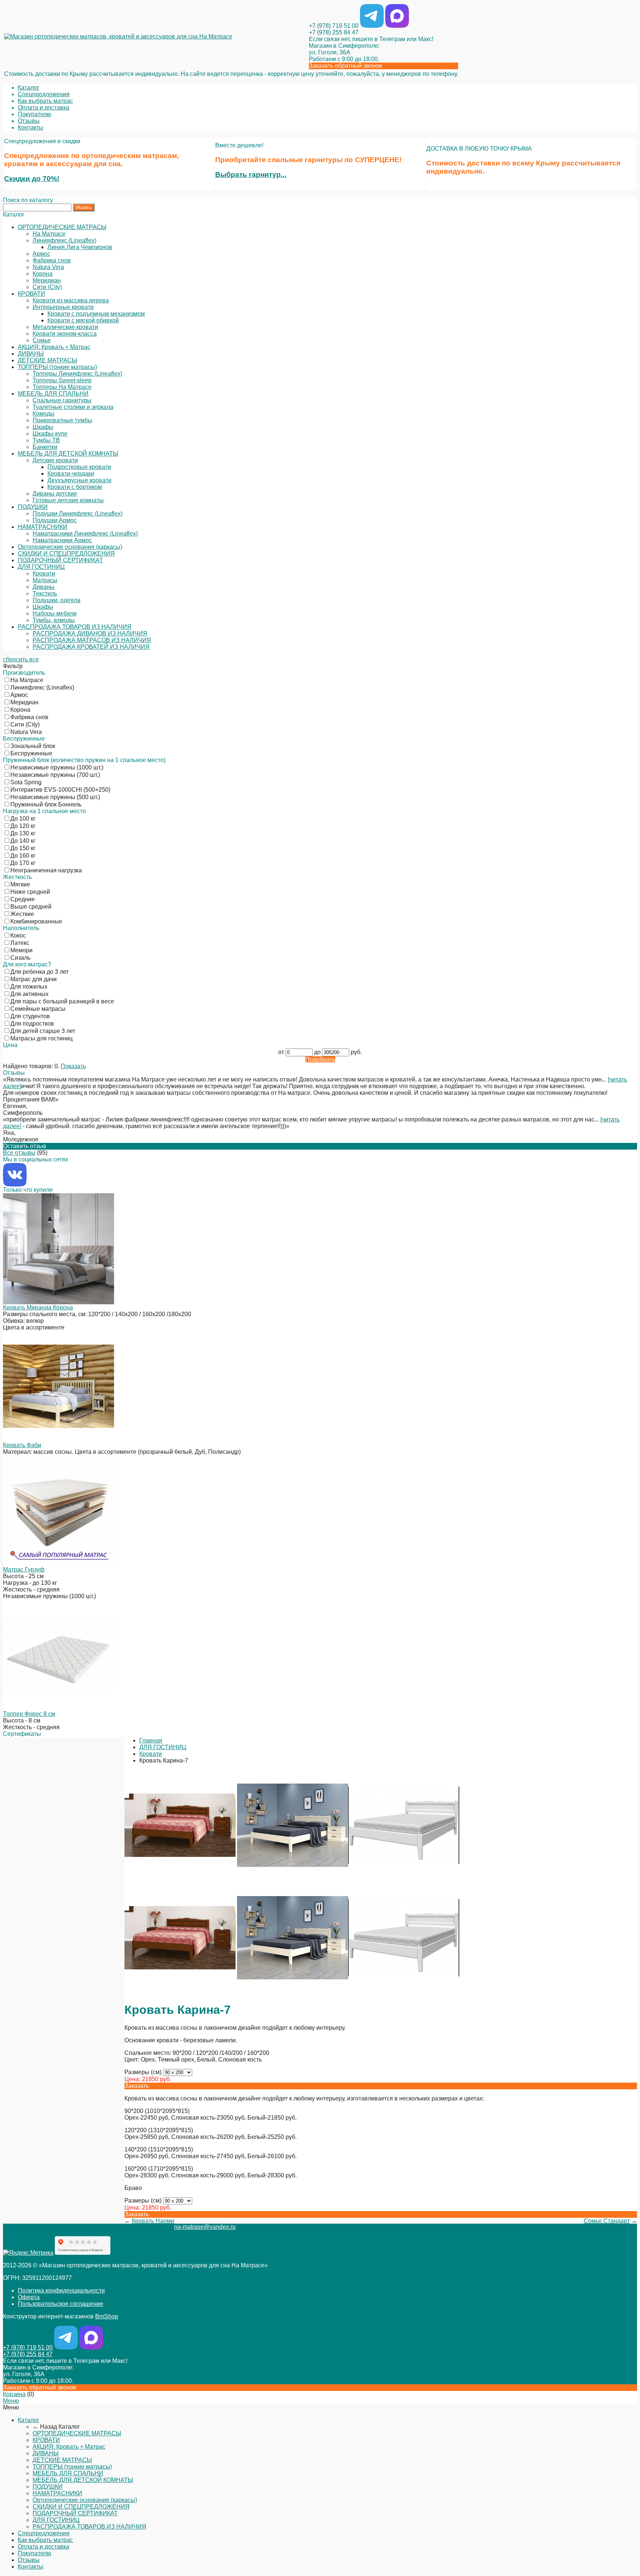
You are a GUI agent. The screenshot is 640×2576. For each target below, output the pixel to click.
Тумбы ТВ (46, 440)
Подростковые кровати (79, 467)
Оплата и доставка (44, 108)
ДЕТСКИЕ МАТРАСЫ (47, 360)
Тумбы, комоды (54, 620)
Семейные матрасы (38, 1009)
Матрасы (45, 580)
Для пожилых (29, 987)
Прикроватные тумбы (62, 420)
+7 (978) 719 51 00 (334, 26)
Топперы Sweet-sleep (62, 380)
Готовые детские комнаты (68, 500)
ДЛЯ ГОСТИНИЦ (41, 567)
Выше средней (31, 907)
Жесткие (22, 914)
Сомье (42, 340)
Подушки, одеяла (56, 600)
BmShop (107, 2316)
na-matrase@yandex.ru (205, 2227)
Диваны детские (55, 494)
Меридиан (47, 280)
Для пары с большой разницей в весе (62, 1001)
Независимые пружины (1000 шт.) (57, 767)
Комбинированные (36, 921)
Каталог (29, 88)
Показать (73, 1066)
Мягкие (20, 884)
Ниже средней (30, 892)
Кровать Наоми (153, 2221)
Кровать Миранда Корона (38, 1307)
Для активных (29, 994)
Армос (41, 254)
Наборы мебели (55, 613)
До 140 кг (23, 841)
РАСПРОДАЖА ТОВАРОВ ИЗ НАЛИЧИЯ (75, 627)
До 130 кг (23, 833)
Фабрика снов (52, 260)
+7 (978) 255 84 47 (334, 32)
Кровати (44, 573)
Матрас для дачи (34, 979)
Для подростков (32, 1024)
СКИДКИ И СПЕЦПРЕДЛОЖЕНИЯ (66, 554)
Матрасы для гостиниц (41, 1038)
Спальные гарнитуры (62, 400)
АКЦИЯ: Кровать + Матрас (54, 347)
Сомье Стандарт (607, 2221)
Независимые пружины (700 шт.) (55, 775)
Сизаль (20, 958)
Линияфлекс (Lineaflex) (64, 240)
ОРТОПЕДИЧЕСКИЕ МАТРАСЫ (62, 227)
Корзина (14, 2394)
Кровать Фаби (22, 1445)
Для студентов (30, 1016)
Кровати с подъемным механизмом (96, 314)
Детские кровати (55, 460)
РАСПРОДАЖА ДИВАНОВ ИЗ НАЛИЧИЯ (90, 633)
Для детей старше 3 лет (43, 1031)
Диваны (44, 587)
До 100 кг (23, 819)
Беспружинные (31, 753)
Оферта (29, 2297)
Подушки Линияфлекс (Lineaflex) (78, 514)
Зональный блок (33, 746)
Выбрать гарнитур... (251, 175)
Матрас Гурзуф (24, 1569)
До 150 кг (23, 848)
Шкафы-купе (50, 434)
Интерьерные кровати (63, 307)
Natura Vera (48, 267)
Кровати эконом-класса (65, 334)
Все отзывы (19, 1153)
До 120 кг (23, 826)
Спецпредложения (44, 94)
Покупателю (34, 114)
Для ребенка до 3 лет (39, 972)
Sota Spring (26, 782)
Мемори (21, 950)
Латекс (20, 943)
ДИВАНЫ (31, 354)
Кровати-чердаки (71, 474)
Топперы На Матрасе (62, 387)
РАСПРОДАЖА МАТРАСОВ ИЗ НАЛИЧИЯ (92, 640)
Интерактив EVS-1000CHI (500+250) (60, 790)
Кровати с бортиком (75, 487)
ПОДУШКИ (33, 507)
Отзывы (29, 121)
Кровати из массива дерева (71, 300)
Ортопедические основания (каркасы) (70, 547)
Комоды (44, 414)
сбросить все (21, 659)
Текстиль (45, 593)
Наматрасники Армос (62, 540)
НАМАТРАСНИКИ (43, 527)
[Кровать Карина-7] (180, 1879)
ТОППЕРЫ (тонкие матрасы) (57, 367)
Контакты (31, 128)
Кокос (18, 935)
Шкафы (43, 427)
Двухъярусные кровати (79, 480)
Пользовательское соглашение (61, 2304)
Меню (11, 2401)
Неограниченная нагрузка (46, 870)
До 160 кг (23, 856)
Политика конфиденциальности (61, 2290)
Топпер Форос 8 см (29, 1714)
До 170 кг (23, 863)
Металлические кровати (65, 327)
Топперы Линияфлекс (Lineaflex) (77, 374)
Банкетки (45, 447)
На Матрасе (49, 234)
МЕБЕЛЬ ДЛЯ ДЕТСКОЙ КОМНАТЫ (68, 454)
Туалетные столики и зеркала (73, 407)
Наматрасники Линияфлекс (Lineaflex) (85, 534)
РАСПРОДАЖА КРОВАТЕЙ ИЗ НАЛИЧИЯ (91, 647)
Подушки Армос (55, 520)
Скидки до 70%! (32, 179)
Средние (23, 899)
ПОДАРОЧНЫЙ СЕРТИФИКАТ (60, 560)
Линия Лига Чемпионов (80, 247)
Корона (43, 274)
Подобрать (320, 1059)
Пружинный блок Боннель (46, 804)
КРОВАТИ (31, 294)
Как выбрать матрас (45, 101)
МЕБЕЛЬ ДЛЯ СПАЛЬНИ (53, 394)
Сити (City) (47, 287)
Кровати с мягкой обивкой (83, 320)
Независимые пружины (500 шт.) (55, 797)
